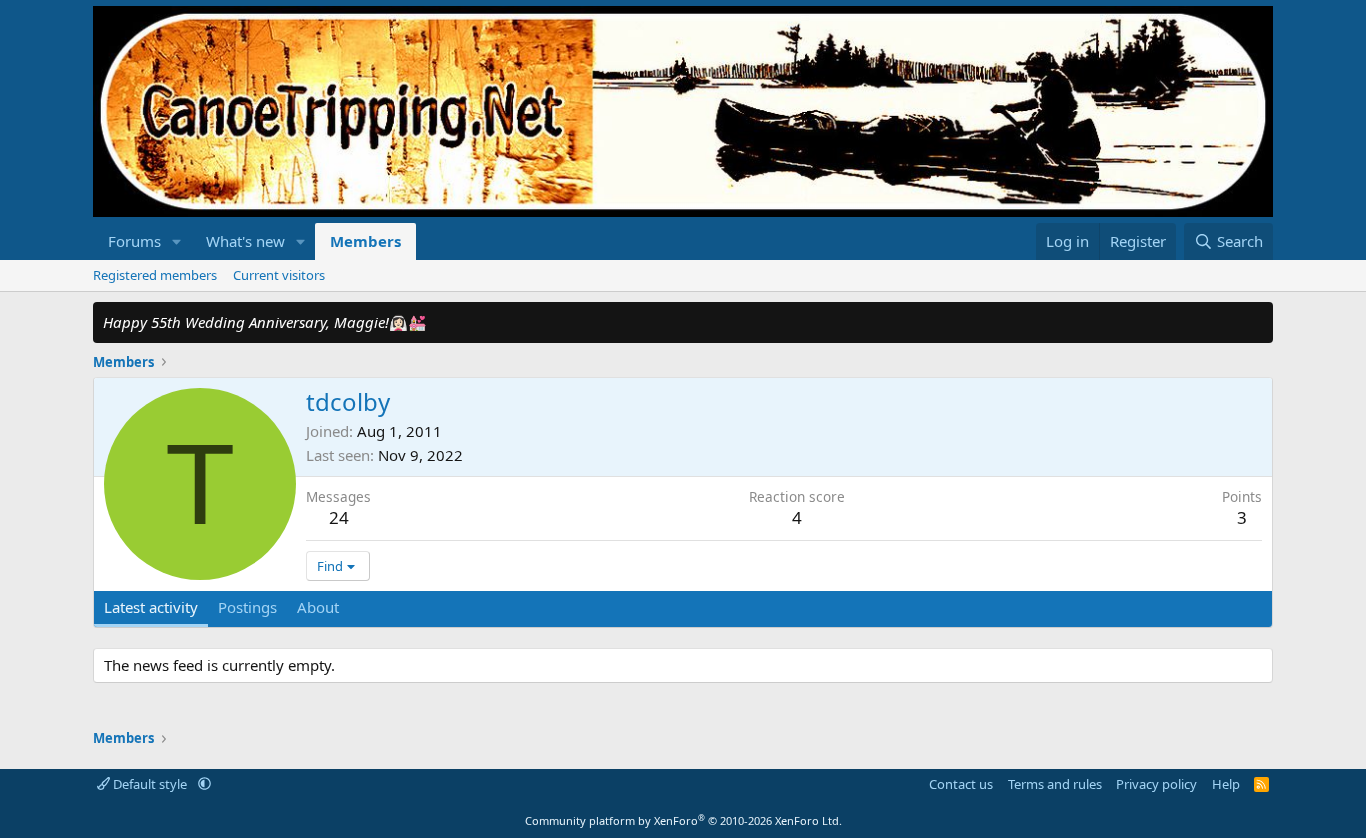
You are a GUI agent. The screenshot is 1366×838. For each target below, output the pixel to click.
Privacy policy (1156, 784)
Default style (150, 784)
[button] (177, 241)
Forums (134, 241)
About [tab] (318, 607)
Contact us (961, 784)
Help (1226, 784)
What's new (245, 241)
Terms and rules (1055, 784)
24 (339, 517)
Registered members (155, 275)
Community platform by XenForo (683, 820)
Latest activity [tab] (151, 607)
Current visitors (279, 275)
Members (365, 241)
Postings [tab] (247, 607)
